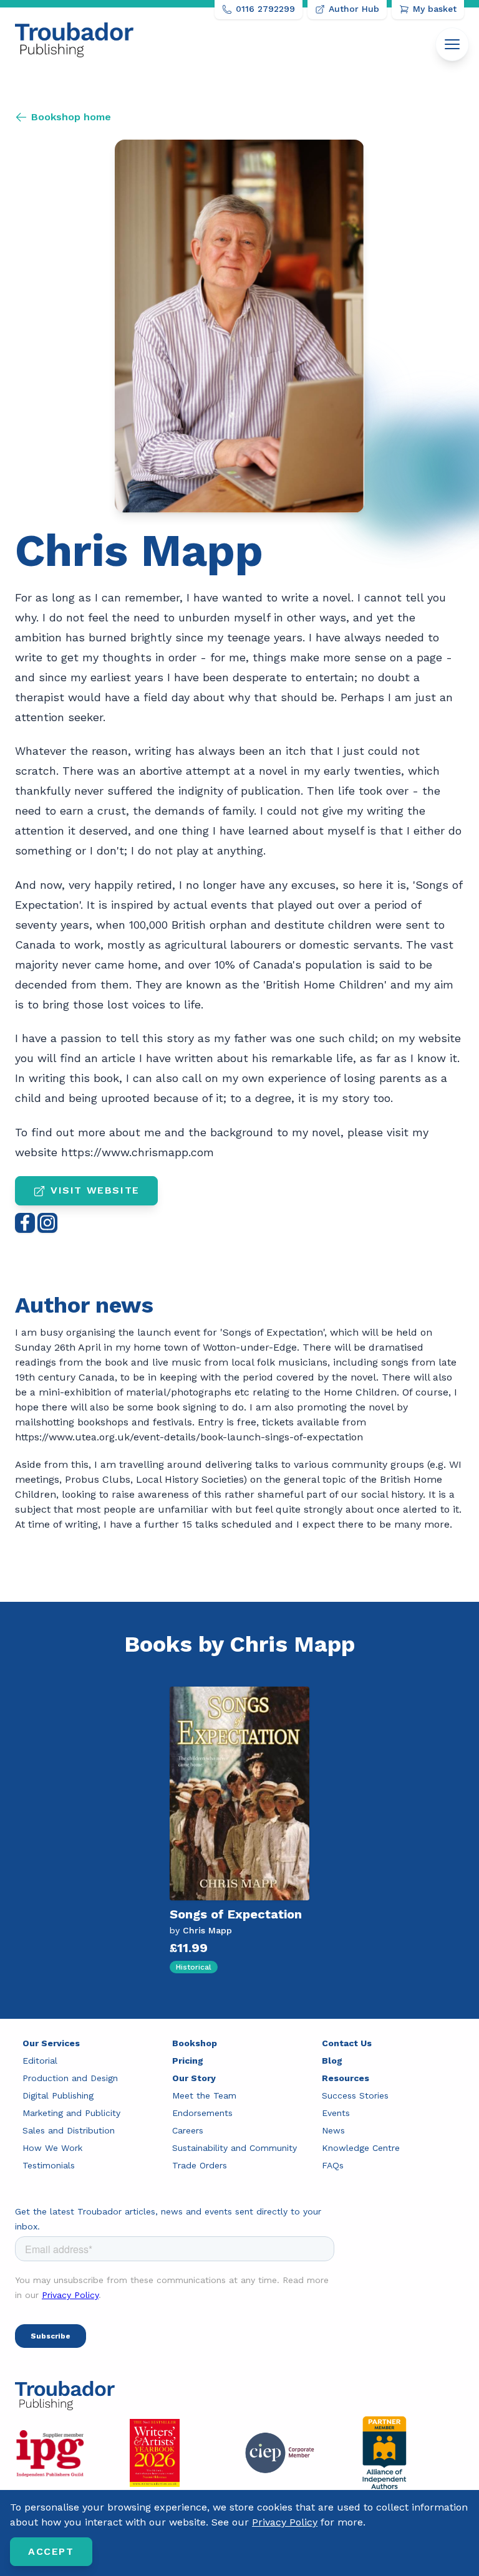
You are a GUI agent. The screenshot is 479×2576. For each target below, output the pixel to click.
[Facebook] (25, 1223)
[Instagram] (47, 1223)
